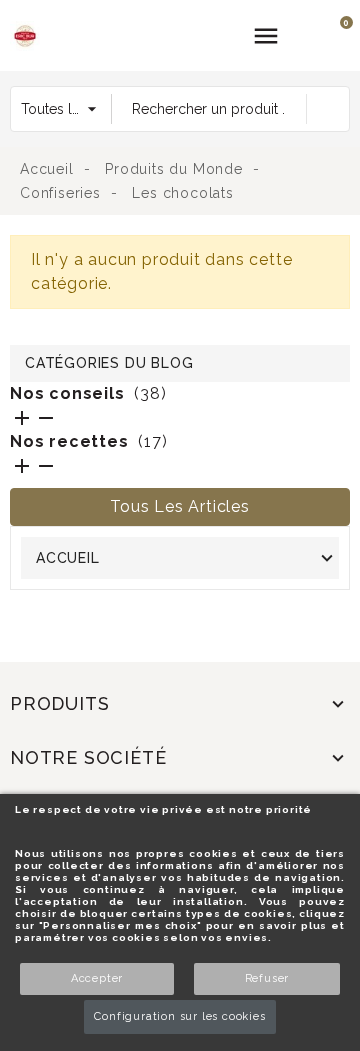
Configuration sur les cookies (179, 1016)
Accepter (97, 978)
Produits (59, 703)
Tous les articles (180, 506)
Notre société (88, 757)
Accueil (68, 558)
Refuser (267, 978)
